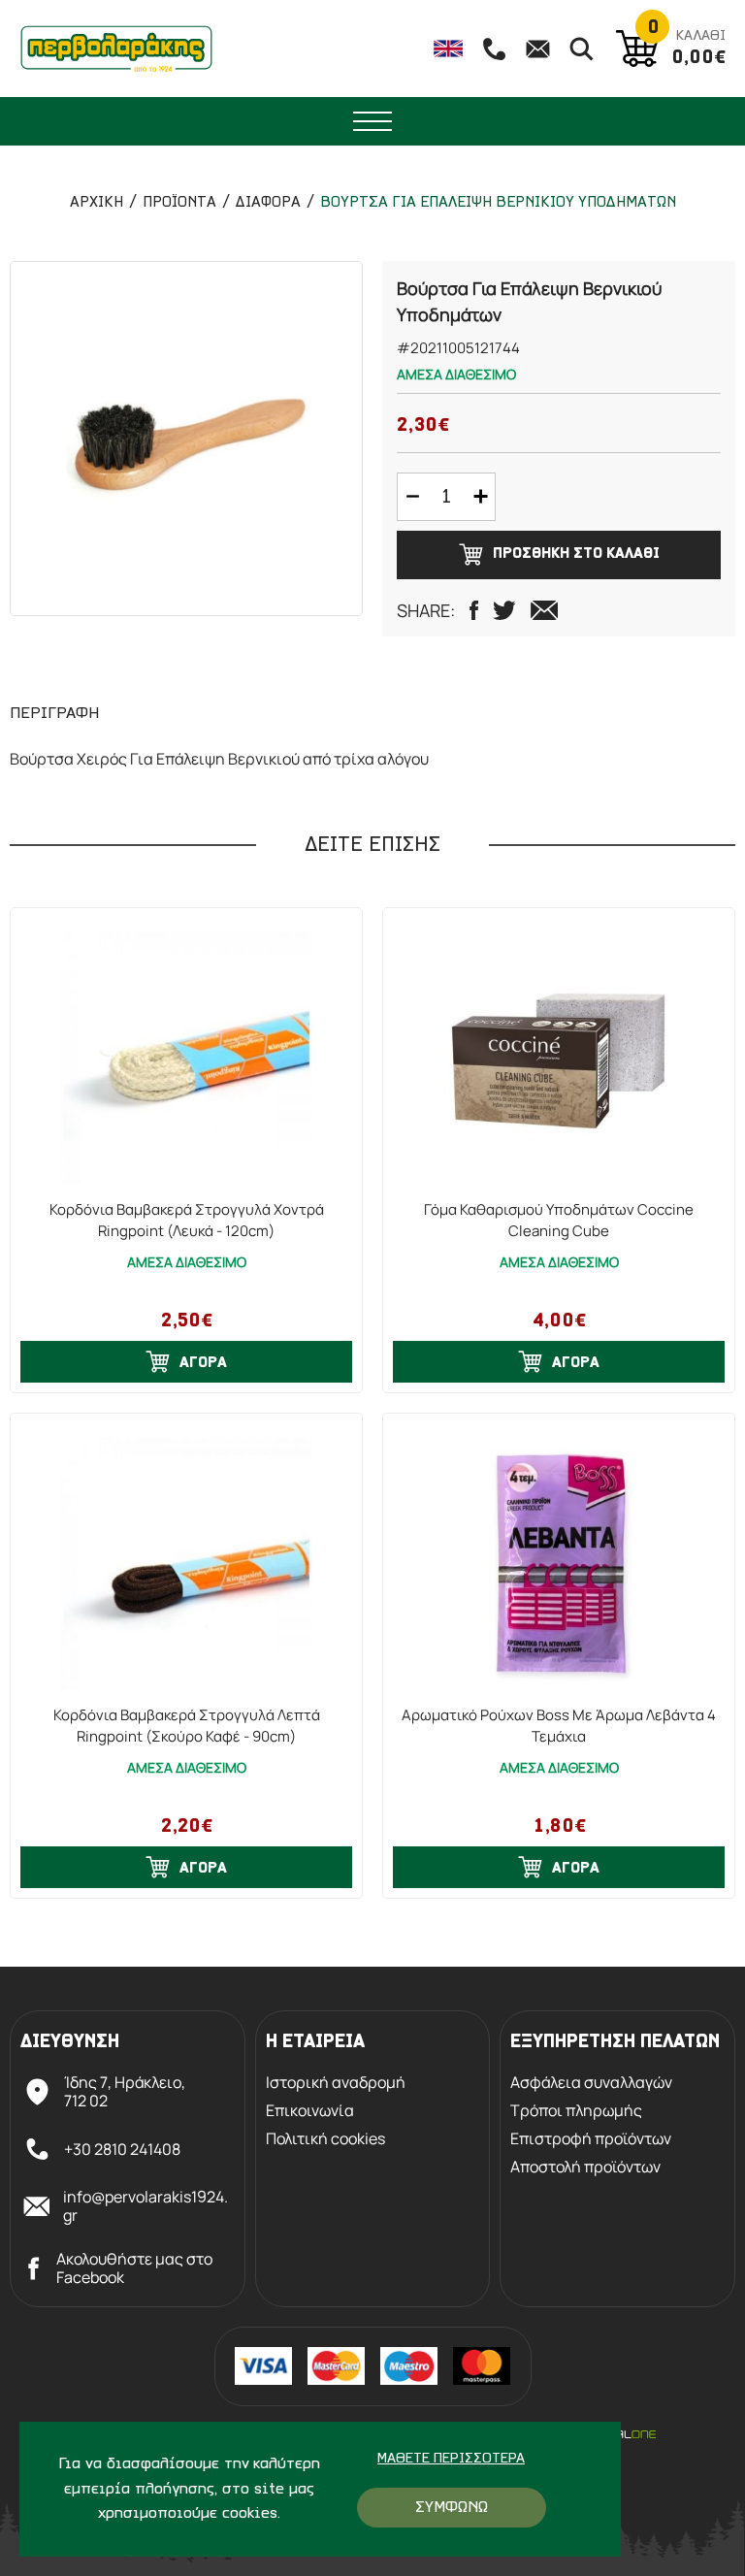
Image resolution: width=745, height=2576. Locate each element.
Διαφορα (268, 203)
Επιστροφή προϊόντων (591, 2139)
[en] (448, 49)
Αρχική (97, 203)
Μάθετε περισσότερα (451, 2459)
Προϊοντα (179, 203)
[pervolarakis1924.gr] (116, 49)
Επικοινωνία (310, 2111)
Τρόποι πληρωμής (576, 2111)
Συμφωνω (452, 2508)
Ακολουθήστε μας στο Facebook (134, 2268)
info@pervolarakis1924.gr (146, 2206)
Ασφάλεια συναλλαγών (591, 2083)
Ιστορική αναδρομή (336, 2083)
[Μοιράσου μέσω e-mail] (544, 610)
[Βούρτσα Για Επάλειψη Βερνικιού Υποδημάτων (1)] (186, 439)
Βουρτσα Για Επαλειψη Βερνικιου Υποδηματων (498, 203)
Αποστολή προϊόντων (585, 2167)
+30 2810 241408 (122, 2149)
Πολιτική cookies (325, 2139)
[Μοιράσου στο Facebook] (474, 610)
